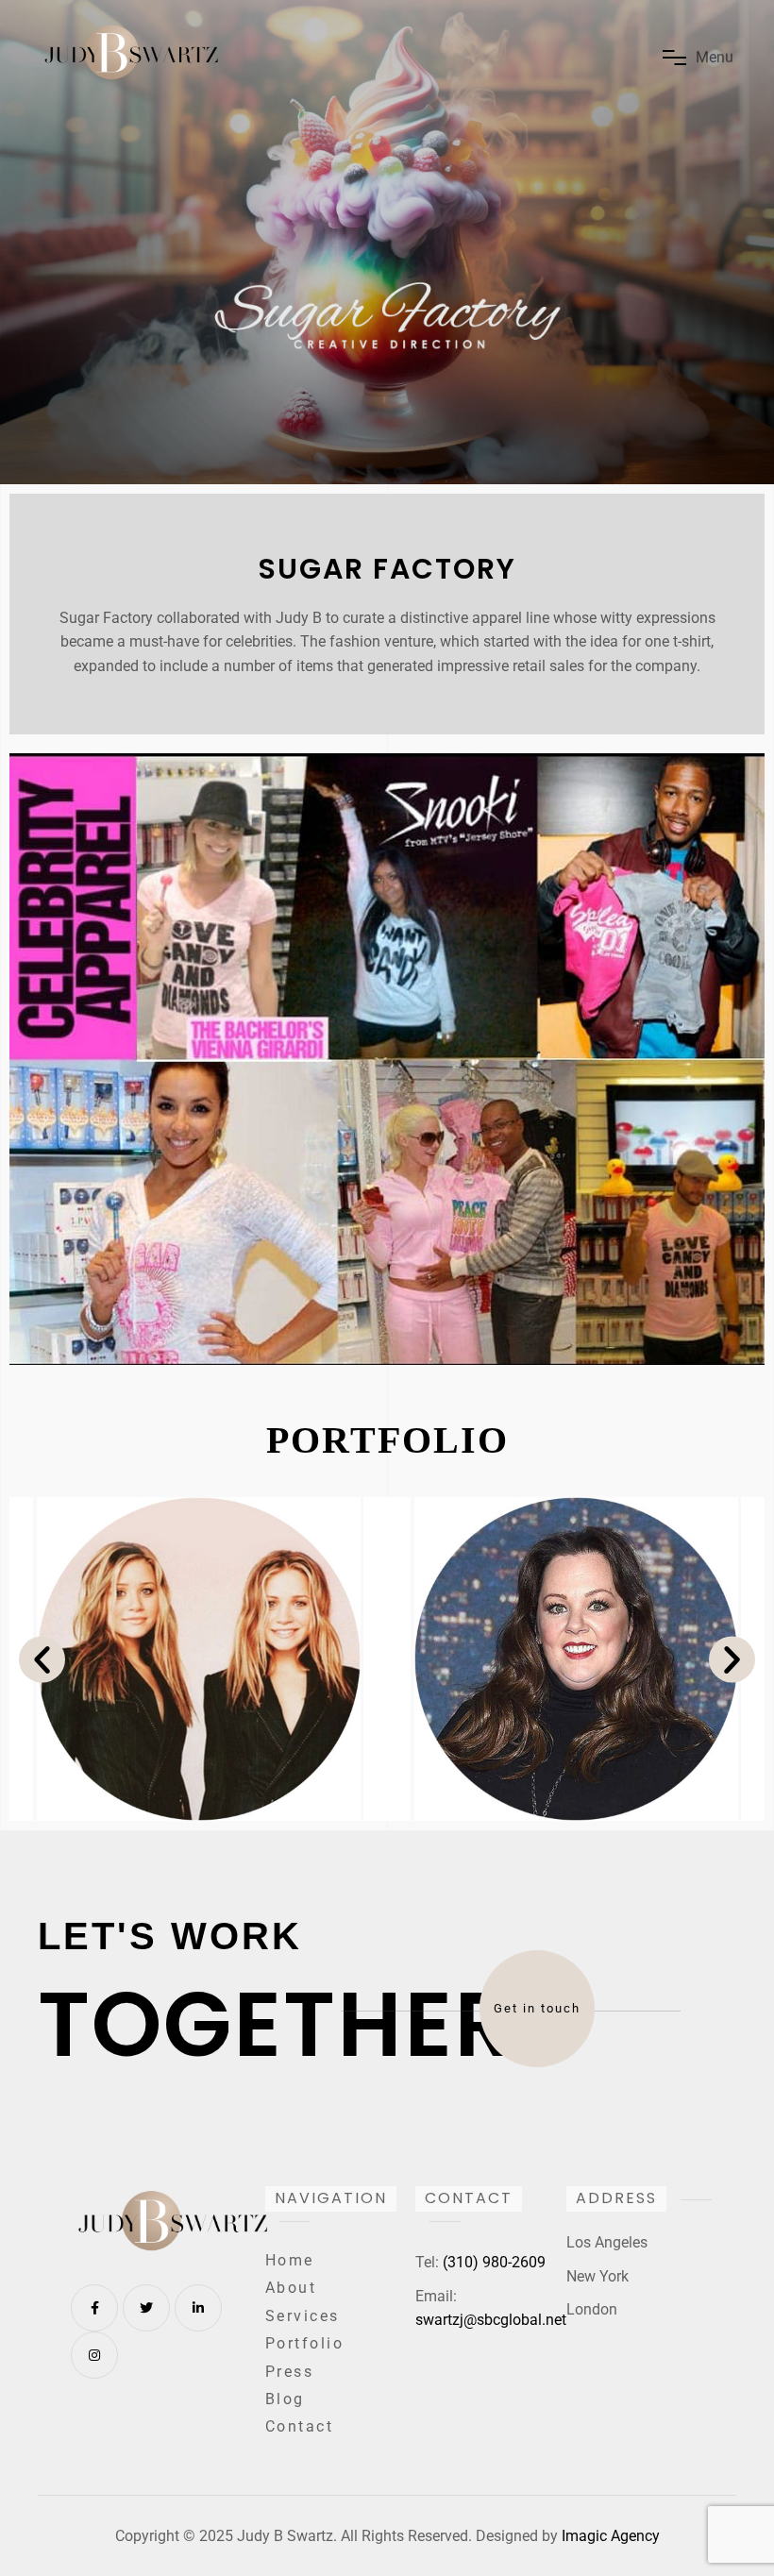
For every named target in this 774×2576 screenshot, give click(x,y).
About (291, 2288)
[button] (42, 1659)
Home (290, 2260)
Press (290, 2372)
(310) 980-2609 (494, 2262)
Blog (285, 2399)
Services (303, 2316)
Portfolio (305, 2343)
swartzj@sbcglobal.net (491, 2320)
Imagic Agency (611, 2536)
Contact (300, 2426)
